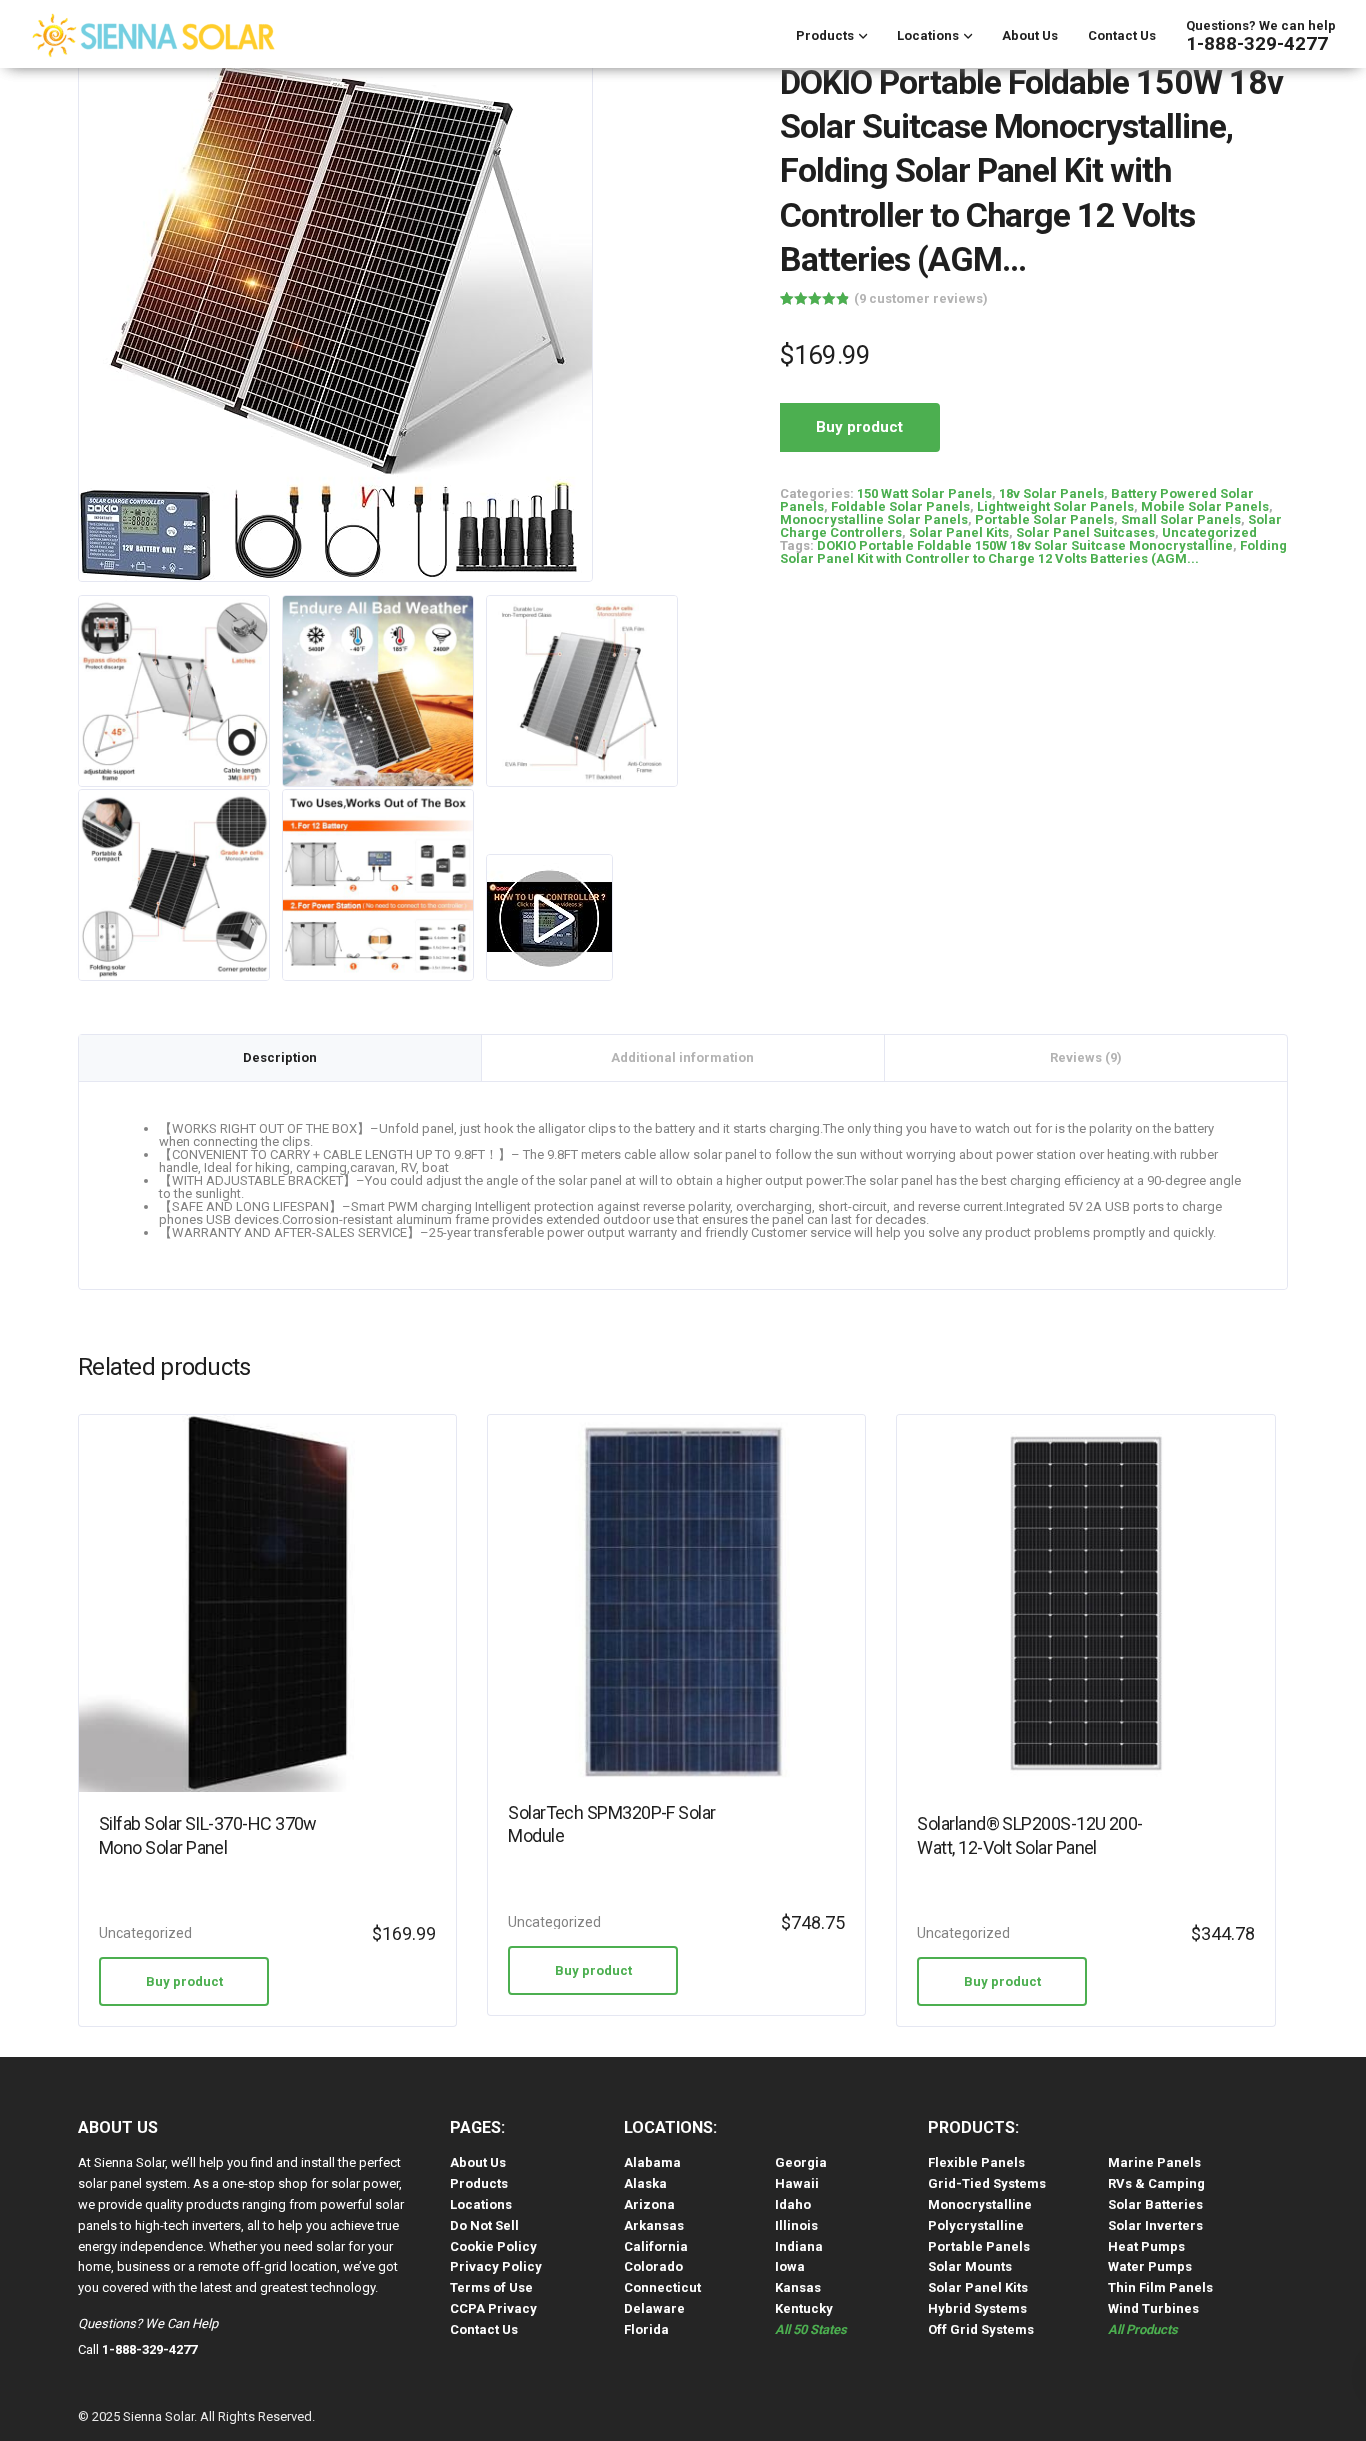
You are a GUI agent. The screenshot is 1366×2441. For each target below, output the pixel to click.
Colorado (653, 2266)
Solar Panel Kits (959, 532)
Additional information (682, 1057)
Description (280, 1057)
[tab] (280, 1058)
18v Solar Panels (1051, 493)
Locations (928, 35)
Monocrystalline (980, 2204)
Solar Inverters (1155, 2225)
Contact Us (1122, 35)
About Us (1030, 35)
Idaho (793, 2204)
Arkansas (654, 2225)
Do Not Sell (484, 2225)
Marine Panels (1154, 2162)
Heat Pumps (1146, 2246)
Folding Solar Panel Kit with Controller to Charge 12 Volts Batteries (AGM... (1033, 552)
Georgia (801, 2162)
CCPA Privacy (493, 2308)
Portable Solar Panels (1044, 519)
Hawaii (797, 2183)
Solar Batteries (1155, 2204)
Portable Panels (979, 2246)
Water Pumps (1150, 2266)
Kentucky (804, 2308)
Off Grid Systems (981, 2329)
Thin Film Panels (1160, 2287)
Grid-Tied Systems (987, 2183)
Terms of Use (491, 2287)
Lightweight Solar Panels (1055, 506)
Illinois (796, 2225)
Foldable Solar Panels (900, 506)
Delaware (654, 2308)
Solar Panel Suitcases (1085, 532)
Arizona (649, 2204)
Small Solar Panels (1181, 519)
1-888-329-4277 (1257, 43)
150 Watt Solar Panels (924, 493)
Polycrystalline (976, 2225)
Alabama (652, 2162)
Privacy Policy (496, 2266)
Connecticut (662, 2287)
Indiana (799, 2246)
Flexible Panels (976, 2162)
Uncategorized (1209, 532)
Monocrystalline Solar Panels (874, 519)
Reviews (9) (1086, 1057)
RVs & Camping (1156, 2183)
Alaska (645, 2183)
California (656, 2246)
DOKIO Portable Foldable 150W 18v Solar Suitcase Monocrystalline (1025, 545)
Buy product (859, 427)
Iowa (790, 2266)
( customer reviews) (921, 298)
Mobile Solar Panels (1205, 506)
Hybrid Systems (977, 2308)
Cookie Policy (493, 2246)
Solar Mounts (970, 2266)
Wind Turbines (1153, 2308)
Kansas (798, 2287)
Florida (646, 2329)
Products (825, 35)
